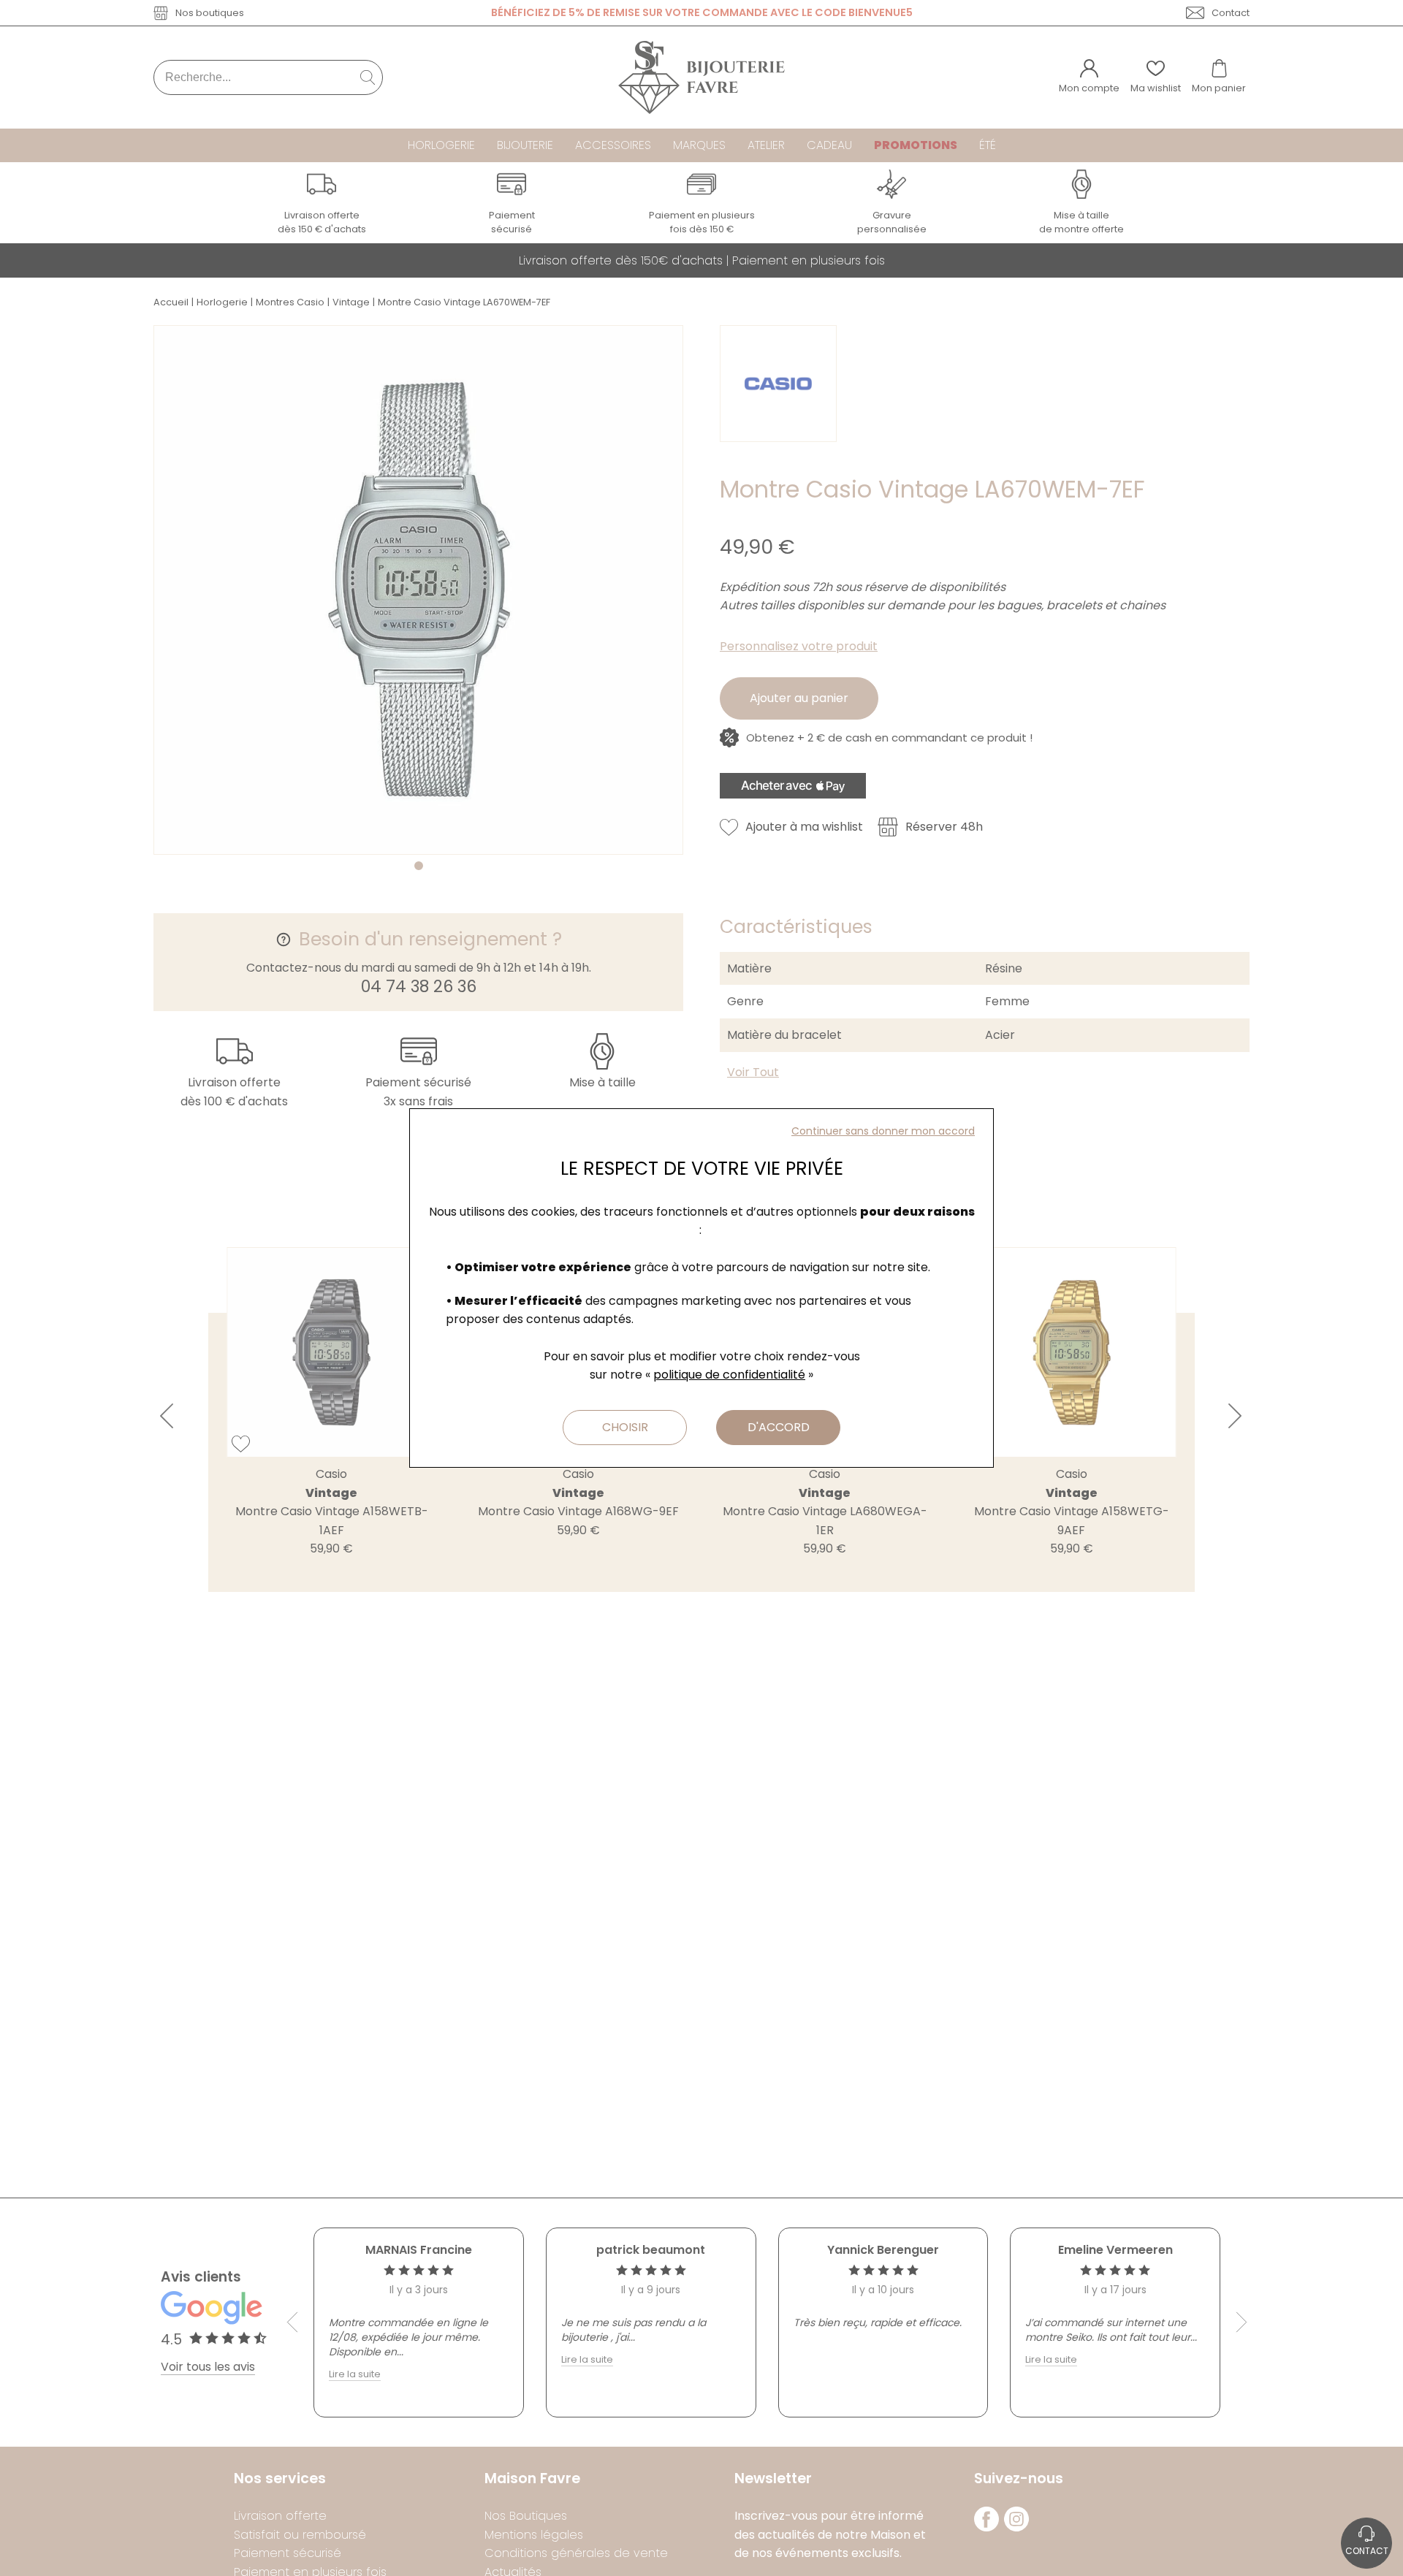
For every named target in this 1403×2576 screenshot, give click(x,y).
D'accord (779, 1427)
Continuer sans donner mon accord (883, 1131)
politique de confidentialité (729, 1375)
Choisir (625, 1427)
